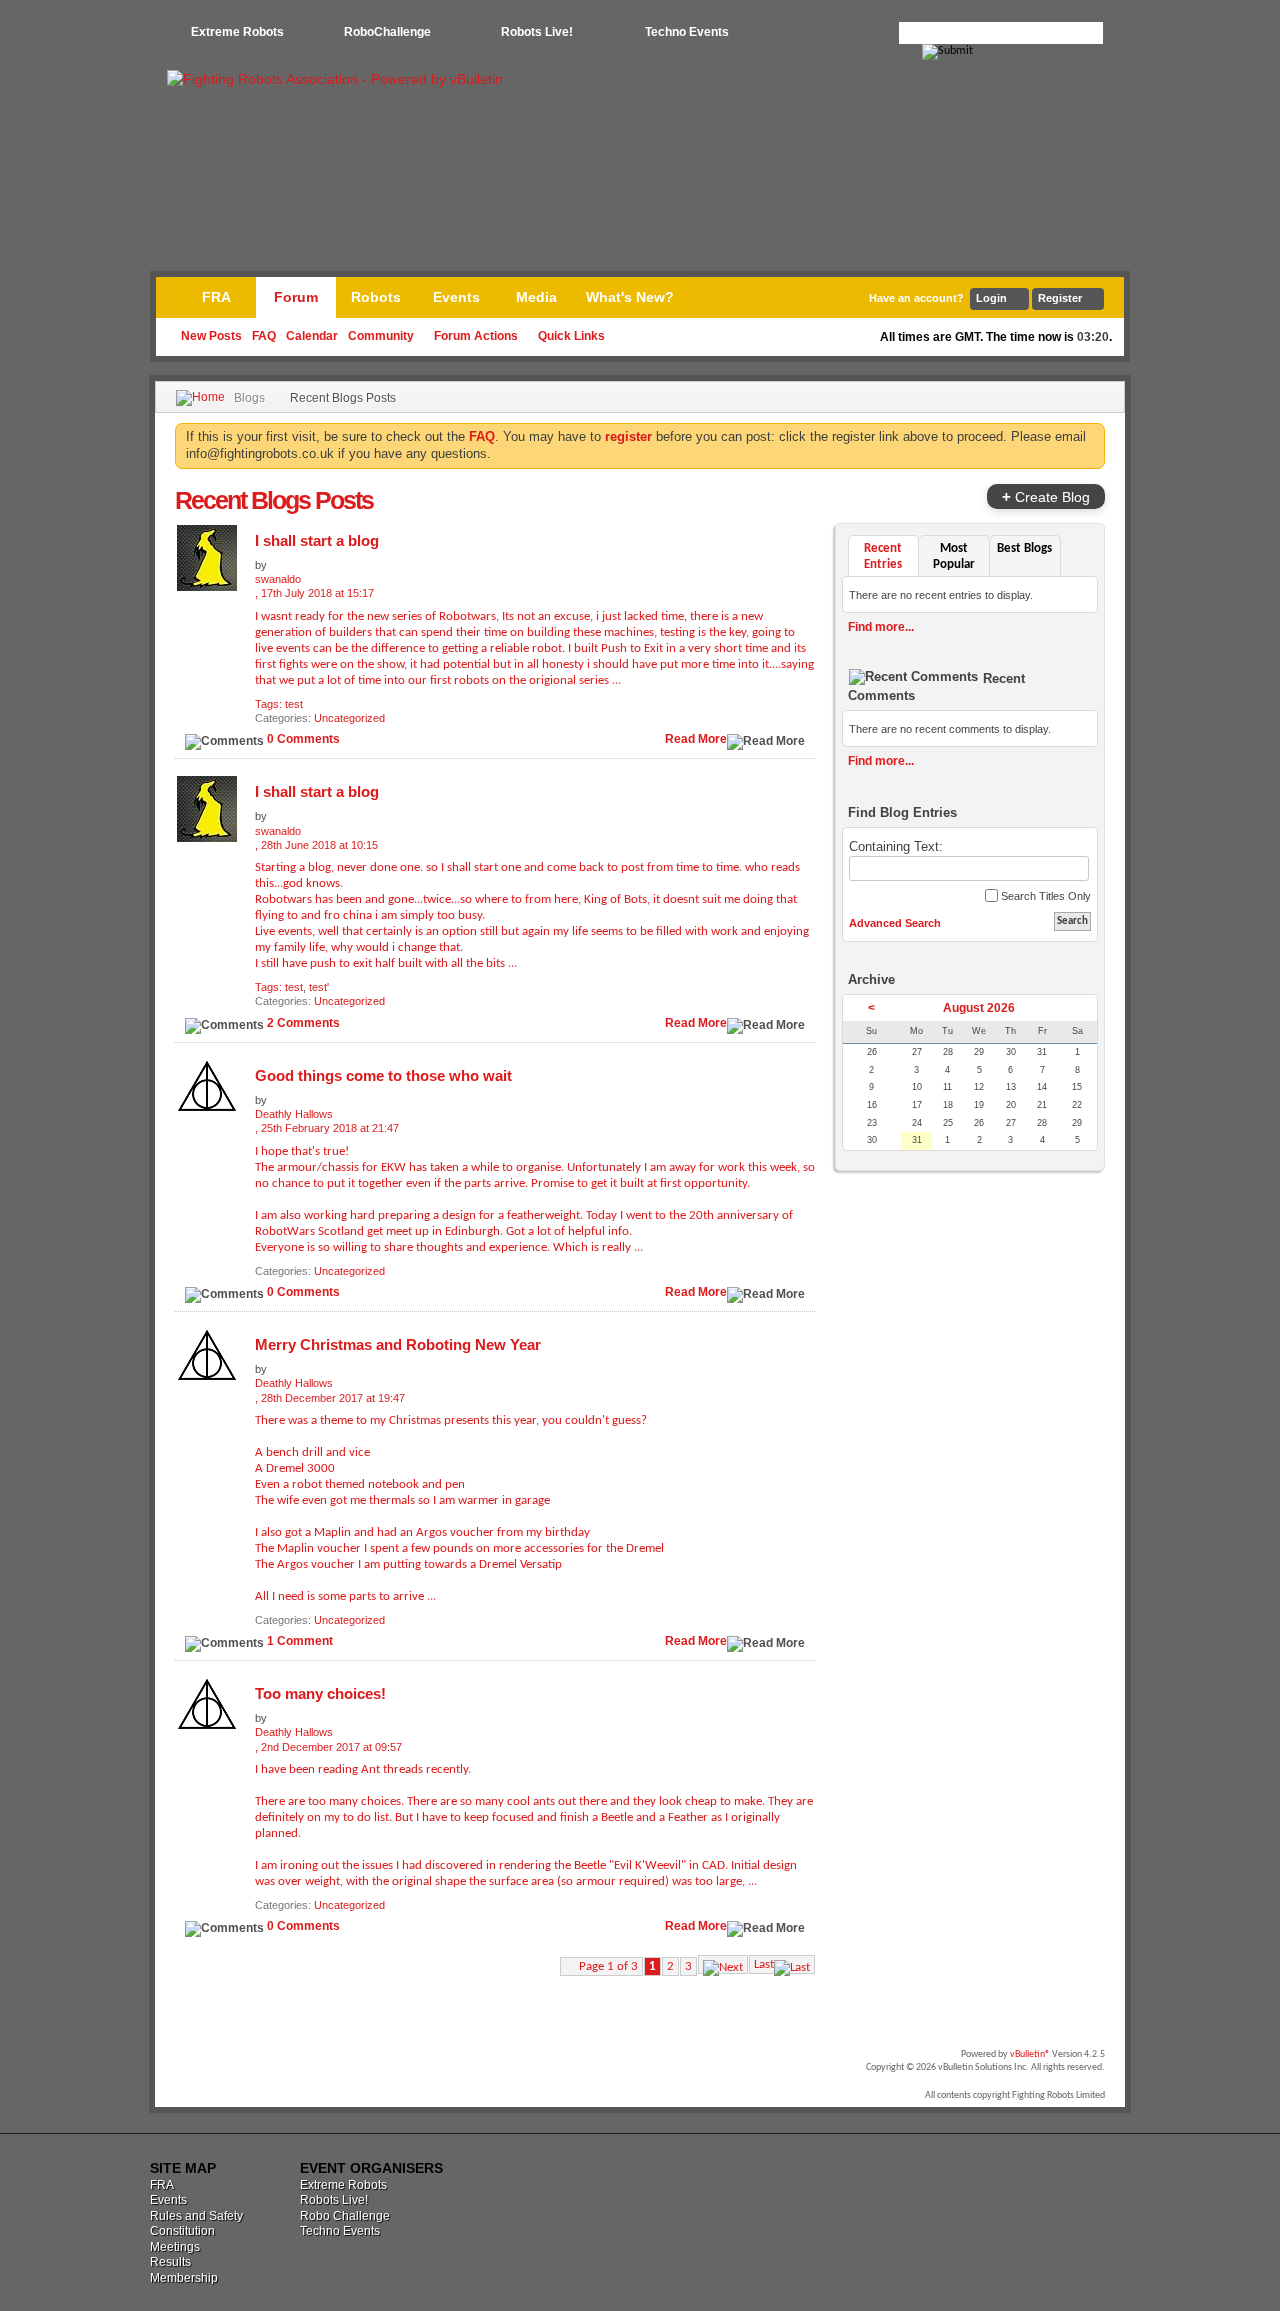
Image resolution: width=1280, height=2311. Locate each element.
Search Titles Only (1044, 896)
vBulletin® (1030, 2054)
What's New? (630, 297)
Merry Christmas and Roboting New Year (398, 1344)
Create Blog (1046, 496)
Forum (296, 297)
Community (381, 336)
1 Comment (300, 1641)
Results (170, 2262)
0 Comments (303, 739)
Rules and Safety (196, 2216)
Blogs (249, 398)
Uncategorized (349, 718)
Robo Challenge (345, 2216)
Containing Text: (896, 846)
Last (764, 1964)
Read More (696, 739)
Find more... (881, 627)
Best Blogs (1024, 548)
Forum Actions (476, 336)
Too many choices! (320, 1693)
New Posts (211, 336)
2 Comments (303, 1023)
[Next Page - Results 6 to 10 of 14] (723, 1964)
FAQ (264, 336)
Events (456, 297)
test (294, 704)
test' (319, 987)
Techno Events (687, 32)
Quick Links (571, 336)
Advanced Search (895, 923)
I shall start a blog (317, 540)
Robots (376, 297)
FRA (216, 297)
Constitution (182, 2231)
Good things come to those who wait (383, 1075)
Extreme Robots (237, 32)
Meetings (175, 2247)
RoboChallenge (387, 32)
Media (536, 297)
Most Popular (954, 556)
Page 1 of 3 (608, 1966)
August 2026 (979, 1008)
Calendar (312, 336)
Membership (184, 2278)
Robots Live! (537, 32)
